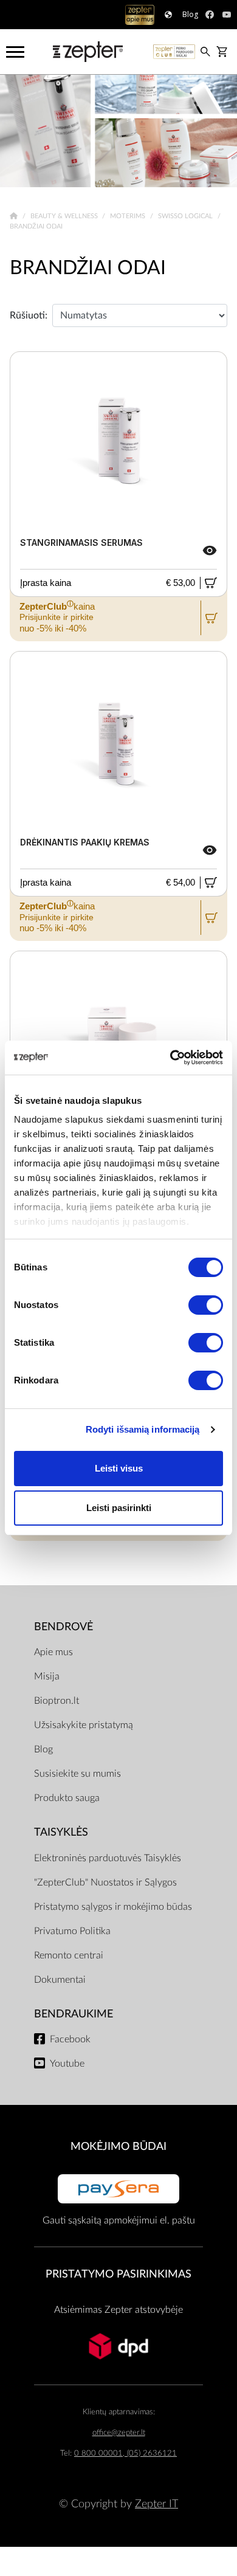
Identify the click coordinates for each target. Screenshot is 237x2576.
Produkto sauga (67, 1798)
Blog (43, 1749)
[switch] (206, 1305)
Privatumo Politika (72, 1931)
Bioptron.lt (57, 1701)
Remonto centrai (69, 1955)
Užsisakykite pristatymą (84, 1725)
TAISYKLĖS (61, 1832)
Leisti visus (119, 1468)
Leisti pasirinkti (119, 1508)
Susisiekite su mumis (77, 1774)
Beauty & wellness (65, 216)
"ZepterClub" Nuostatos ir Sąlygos (105, 1882)
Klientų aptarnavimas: (119, 2412)
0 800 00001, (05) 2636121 (125, 2454)
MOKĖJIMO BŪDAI (118, 2147)
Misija (47, 1676)
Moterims (129, 216)
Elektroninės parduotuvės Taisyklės (108, 1858)
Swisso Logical (186, 216)
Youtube (67, 2064)
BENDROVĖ (64, 1627)
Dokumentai (60, 1980)
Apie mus (53, 1652)
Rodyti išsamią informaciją (143, 1429)
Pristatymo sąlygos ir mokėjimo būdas (113, 1907)
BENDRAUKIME (74, 2014)
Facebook (70, 2039)
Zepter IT (156, 2504)
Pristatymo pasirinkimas (118, 2274)
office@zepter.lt (119, 2433)
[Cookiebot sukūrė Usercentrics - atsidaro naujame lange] (170, 1058)
